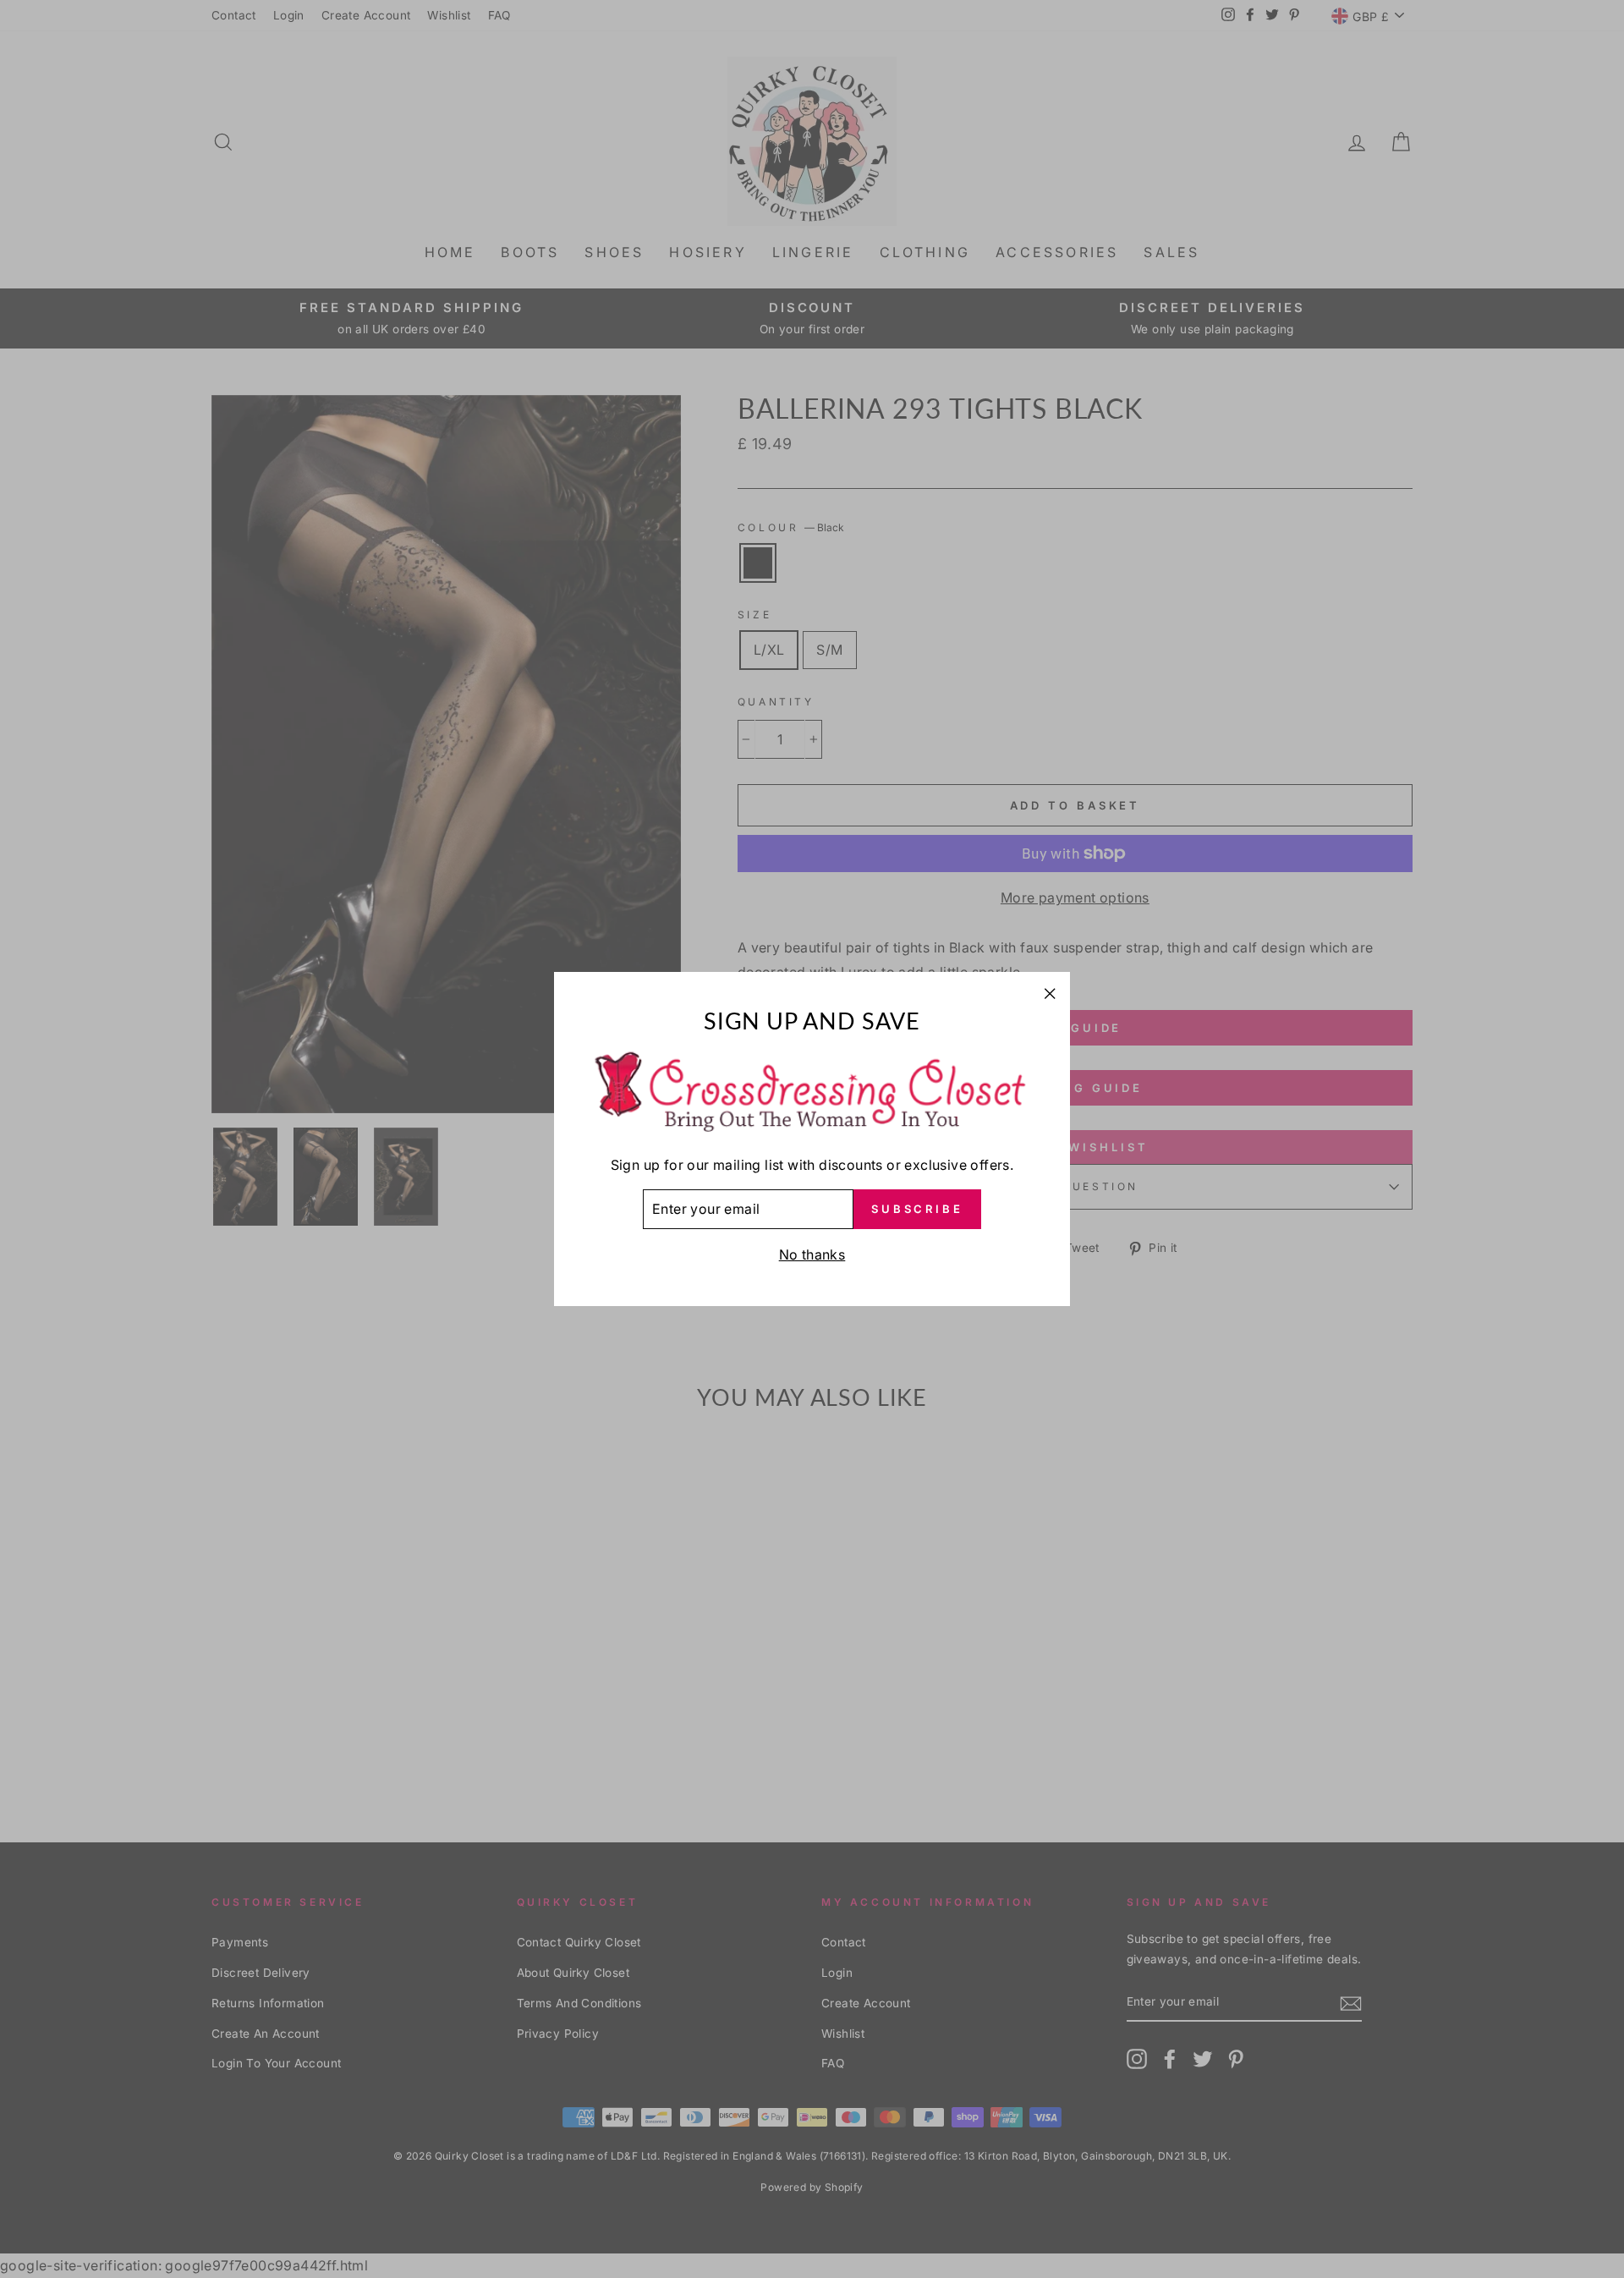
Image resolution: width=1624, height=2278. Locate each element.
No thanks (812, 1254)
